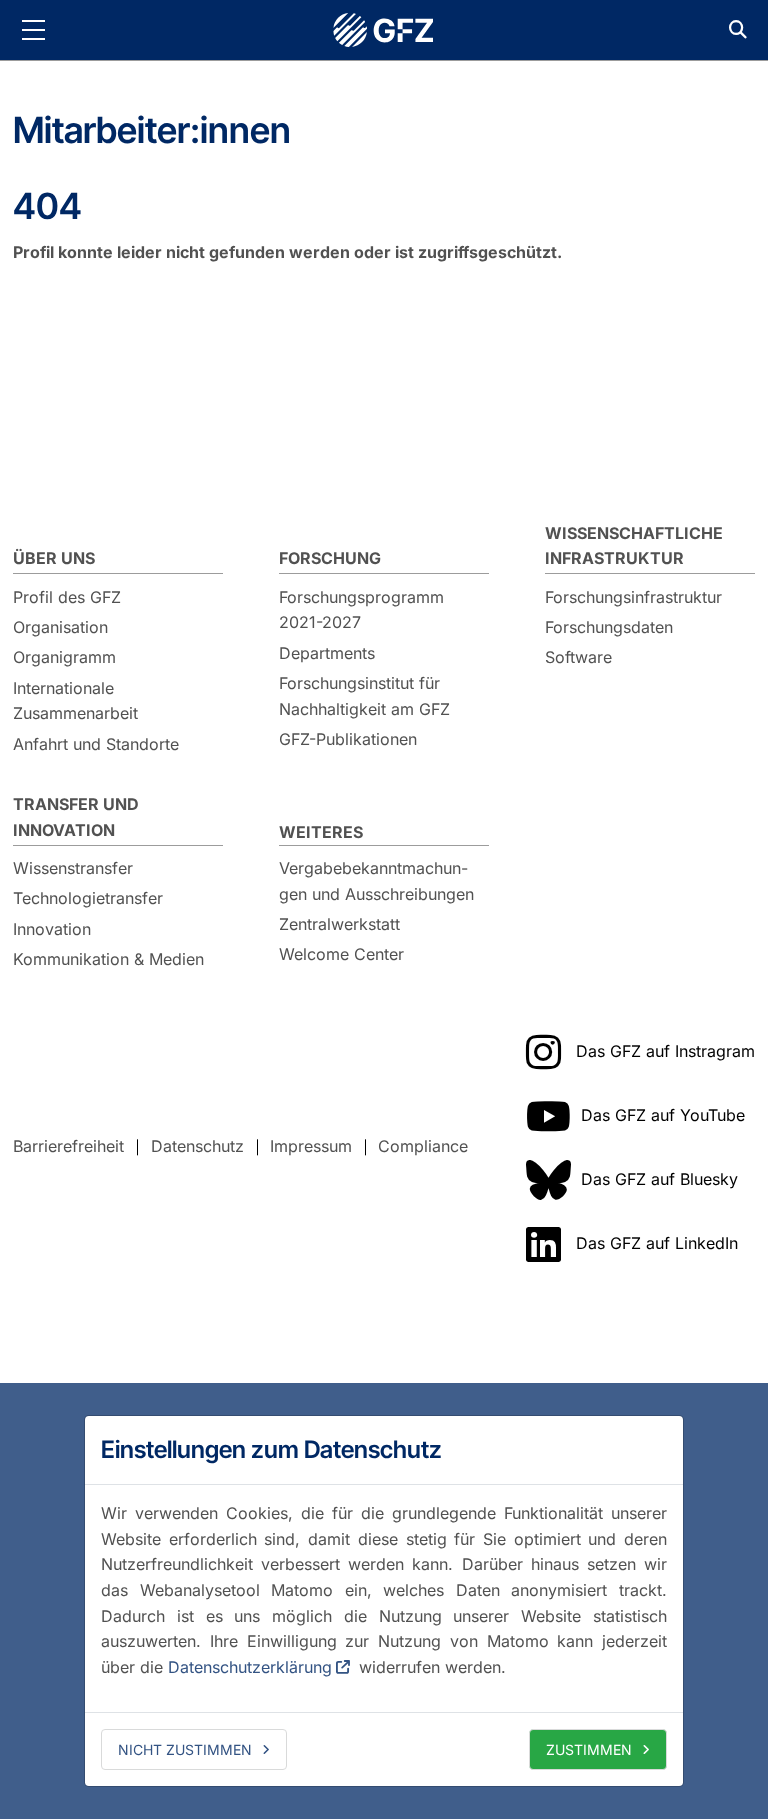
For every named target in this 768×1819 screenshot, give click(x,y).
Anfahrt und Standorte (96, 744)
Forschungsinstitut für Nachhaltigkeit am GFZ (364, 696)
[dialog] (384, 1601)
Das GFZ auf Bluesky (659, 1179)
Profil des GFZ (67, 597)
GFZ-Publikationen (348, 739)
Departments (327, 653)
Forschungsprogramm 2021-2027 (361, 610)
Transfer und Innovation (76, 817)
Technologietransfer (88, 898)
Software (578, 657)
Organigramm (64, 657)
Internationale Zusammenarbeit (75, 701)
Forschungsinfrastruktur (633, 597)
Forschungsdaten (609, 627)
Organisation (60, 627)
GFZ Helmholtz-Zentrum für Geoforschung (384, 30)
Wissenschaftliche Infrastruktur (634, 546)
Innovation (52, 929)
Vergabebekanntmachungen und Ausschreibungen (376, 881)
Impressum (311, 1146)
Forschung (330, 558)
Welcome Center (341, 954)
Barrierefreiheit (68, 1146)
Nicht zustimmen (185, 1749)
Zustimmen (589, 1749)
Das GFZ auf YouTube (663, 1115)
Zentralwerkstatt (339, 924)
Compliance (423, 1146)
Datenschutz (197, 1146)
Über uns (54, 558)
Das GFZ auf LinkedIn (657, 1243)
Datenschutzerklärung (250, 1667)
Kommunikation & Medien (108, 959)
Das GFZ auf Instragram (665, 1051)
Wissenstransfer (73, 868)
